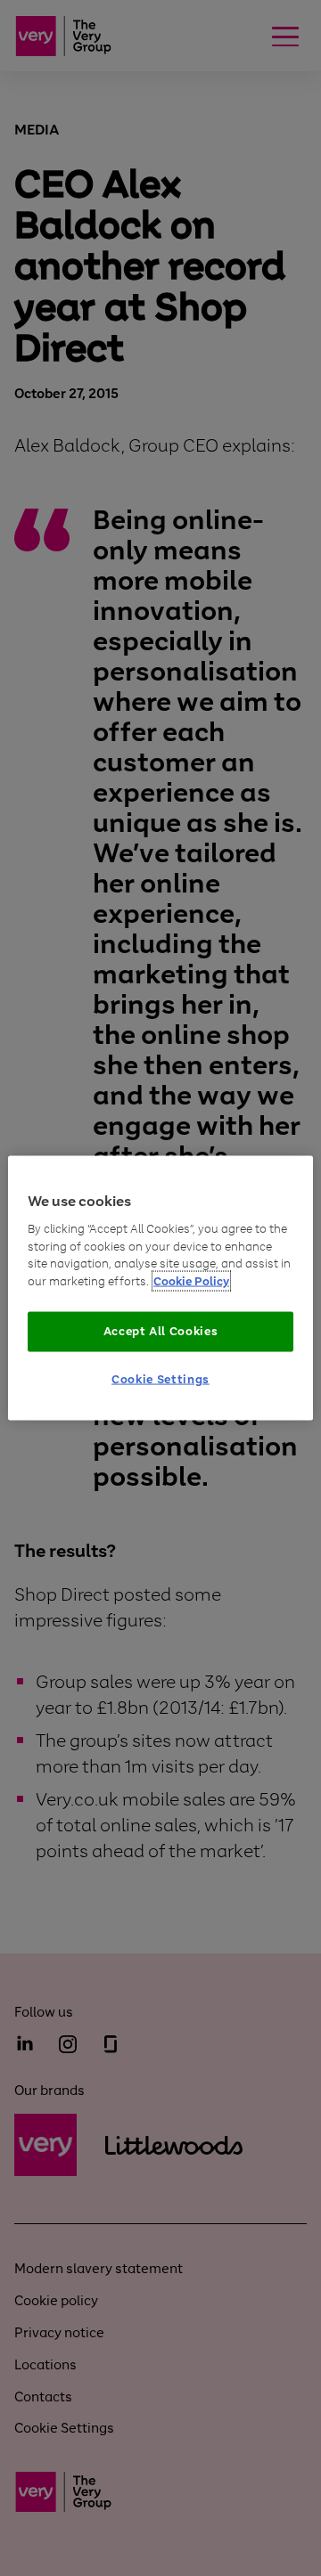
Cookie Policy (191, 1280)
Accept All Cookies (161, 1331)
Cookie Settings (160, 1378)
